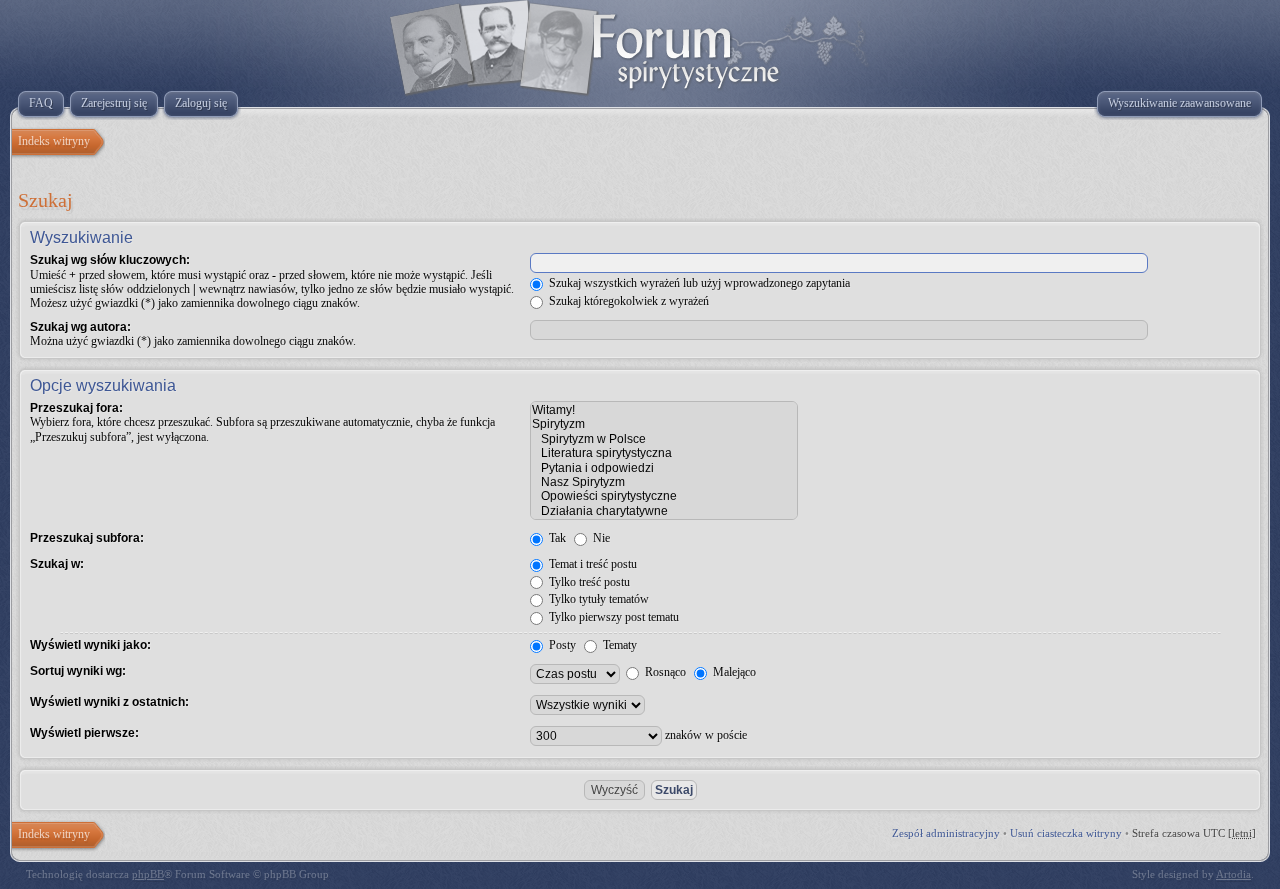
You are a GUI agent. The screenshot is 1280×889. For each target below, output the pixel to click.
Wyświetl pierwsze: (84, 733)
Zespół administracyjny (946, 833)
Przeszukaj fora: (76, 408)
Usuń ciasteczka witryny (1066, 833)
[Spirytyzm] (664, 424)
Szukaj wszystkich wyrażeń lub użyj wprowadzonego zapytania (698, 283)
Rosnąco (664, 672)
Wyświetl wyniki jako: (90, 645)
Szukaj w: (57, 564)
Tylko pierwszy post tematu (612, 617)
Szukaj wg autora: (80, 327)
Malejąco (733, 672)
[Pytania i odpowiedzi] (664, 468)
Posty (561, 645)
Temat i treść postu (591, 564)
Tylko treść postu (588, 582)
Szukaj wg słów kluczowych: (110, 260)
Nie (600, 538)
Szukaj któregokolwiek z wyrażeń (627, 301)
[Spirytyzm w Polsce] (664, 439)
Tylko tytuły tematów (597, 599)
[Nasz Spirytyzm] (664, 482)
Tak (556, 538)
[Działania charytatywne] (664, 511)
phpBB (148, 874)
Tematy (618, 645)
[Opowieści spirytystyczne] (664, 496)
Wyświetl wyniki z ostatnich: (109, 702)
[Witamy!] (664, 410)
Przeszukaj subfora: (87, 538)
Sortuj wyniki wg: (78, 671)
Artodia (1233, 874)
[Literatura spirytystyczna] (664, 453)
